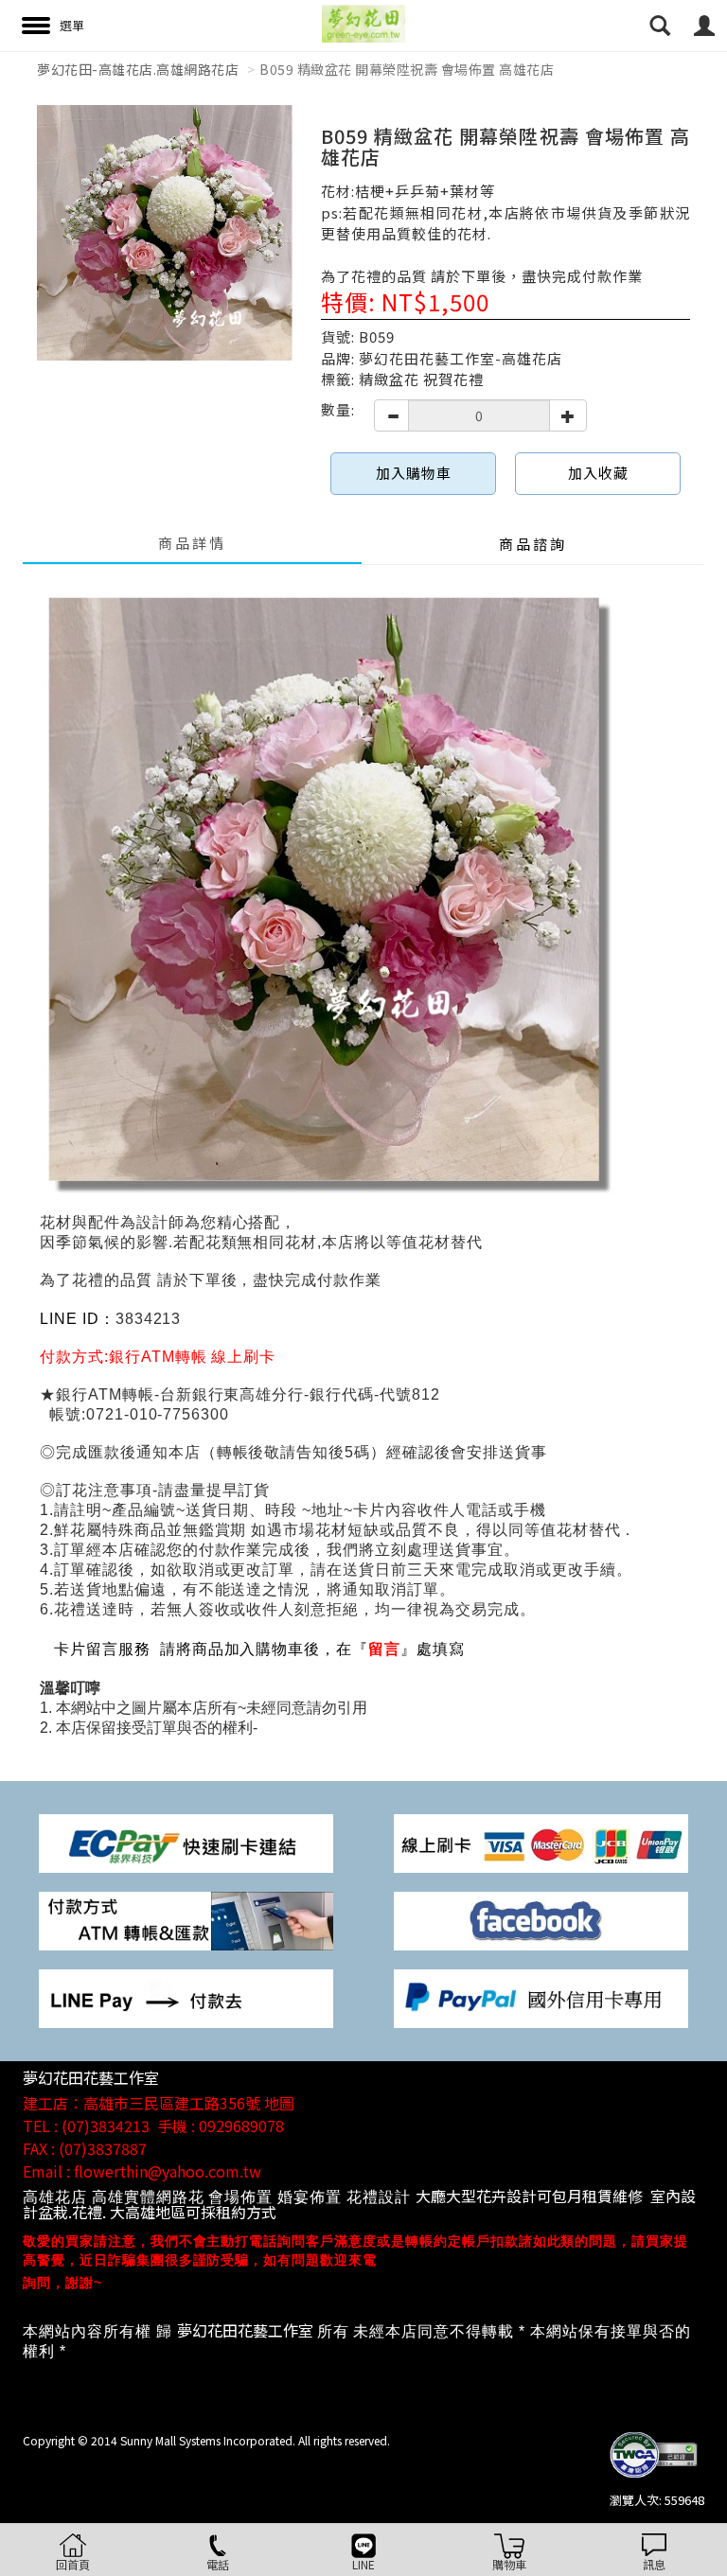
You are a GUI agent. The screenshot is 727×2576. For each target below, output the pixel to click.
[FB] (541, 1920)
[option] (165, 233)
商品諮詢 (533, 544)
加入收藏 (598, 473)
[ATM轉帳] (186, 1920)
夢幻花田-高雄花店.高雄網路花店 (138, 69)
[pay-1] (186, 1842)
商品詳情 (192, 543)
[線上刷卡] (541, 1842)
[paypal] (541, 1997)
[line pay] (186, 1997)
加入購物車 (414, 473)
